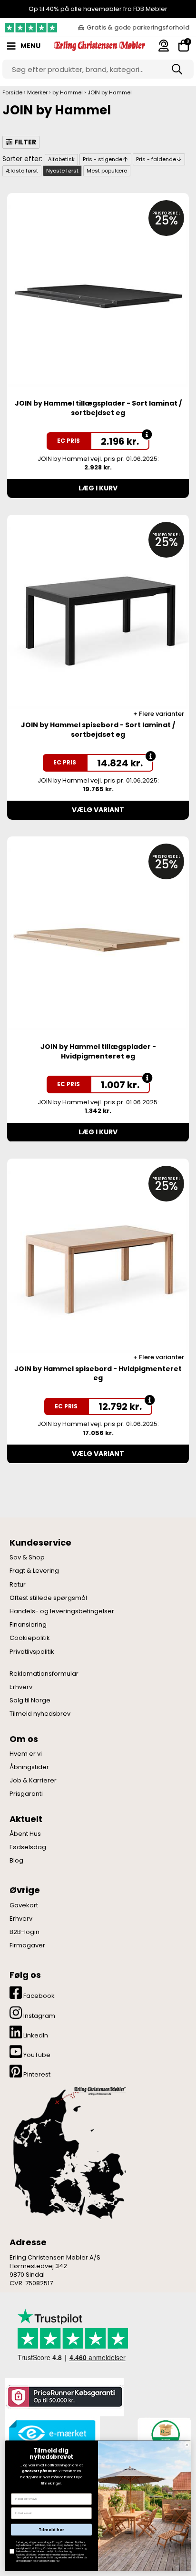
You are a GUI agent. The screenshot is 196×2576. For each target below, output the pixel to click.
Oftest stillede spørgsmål (48, 1598)
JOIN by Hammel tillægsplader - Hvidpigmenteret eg (98, 1051)
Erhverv (21, 1687)
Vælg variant (98, 810)
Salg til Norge (30, 1700)
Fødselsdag (28, 1847)
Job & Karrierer (33, 1781)
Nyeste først (62, 171)
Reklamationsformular (44, 1674)
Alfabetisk (61, 159)
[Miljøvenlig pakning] (164, 2433)
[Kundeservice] (164, 46)
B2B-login (24, 1932)
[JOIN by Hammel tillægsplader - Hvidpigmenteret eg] (98, 939)
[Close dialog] (187, 2445)
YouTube (36, 2055)
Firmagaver (27, 1945)
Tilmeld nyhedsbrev (40, 1714)
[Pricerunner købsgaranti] (64, 2397)
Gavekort (24, 1905)
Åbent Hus (25, 1834)
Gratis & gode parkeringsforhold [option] (138, 27)
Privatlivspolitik (32, 1652)
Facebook (38, 1996)
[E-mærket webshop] (52, 2434)
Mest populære (107, 171)
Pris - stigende (103, 159)
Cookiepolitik (30, 1638)
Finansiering (28, 1625)
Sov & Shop (27, 1558)
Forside (12, 92)
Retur (18, 1585)
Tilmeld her (51, 2530)
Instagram (39, 2016)
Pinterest (36, 2074)
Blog (16, 1861)
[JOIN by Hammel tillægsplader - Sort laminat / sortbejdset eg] (98, 296)
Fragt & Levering (34, 1571)
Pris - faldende (156, 159)
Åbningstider (29, 1767)
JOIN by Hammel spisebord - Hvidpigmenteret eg (98, 1374)
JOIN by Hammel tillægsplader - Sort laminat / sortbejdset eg (98, 408)
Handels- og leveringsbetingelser (62, 1611)
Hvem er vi (26, 1754)
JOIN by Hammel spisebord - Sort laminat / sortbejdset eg (98, 730)
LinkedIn (35, 2035)
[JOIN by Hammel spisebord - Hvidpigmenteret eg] (98, 1261)
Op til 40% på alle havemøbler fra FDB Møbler (98, 9)
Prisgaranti (26, 1794)
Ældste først (22, 171)
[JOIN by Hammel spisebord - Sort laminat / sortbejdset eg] (98, 617)
